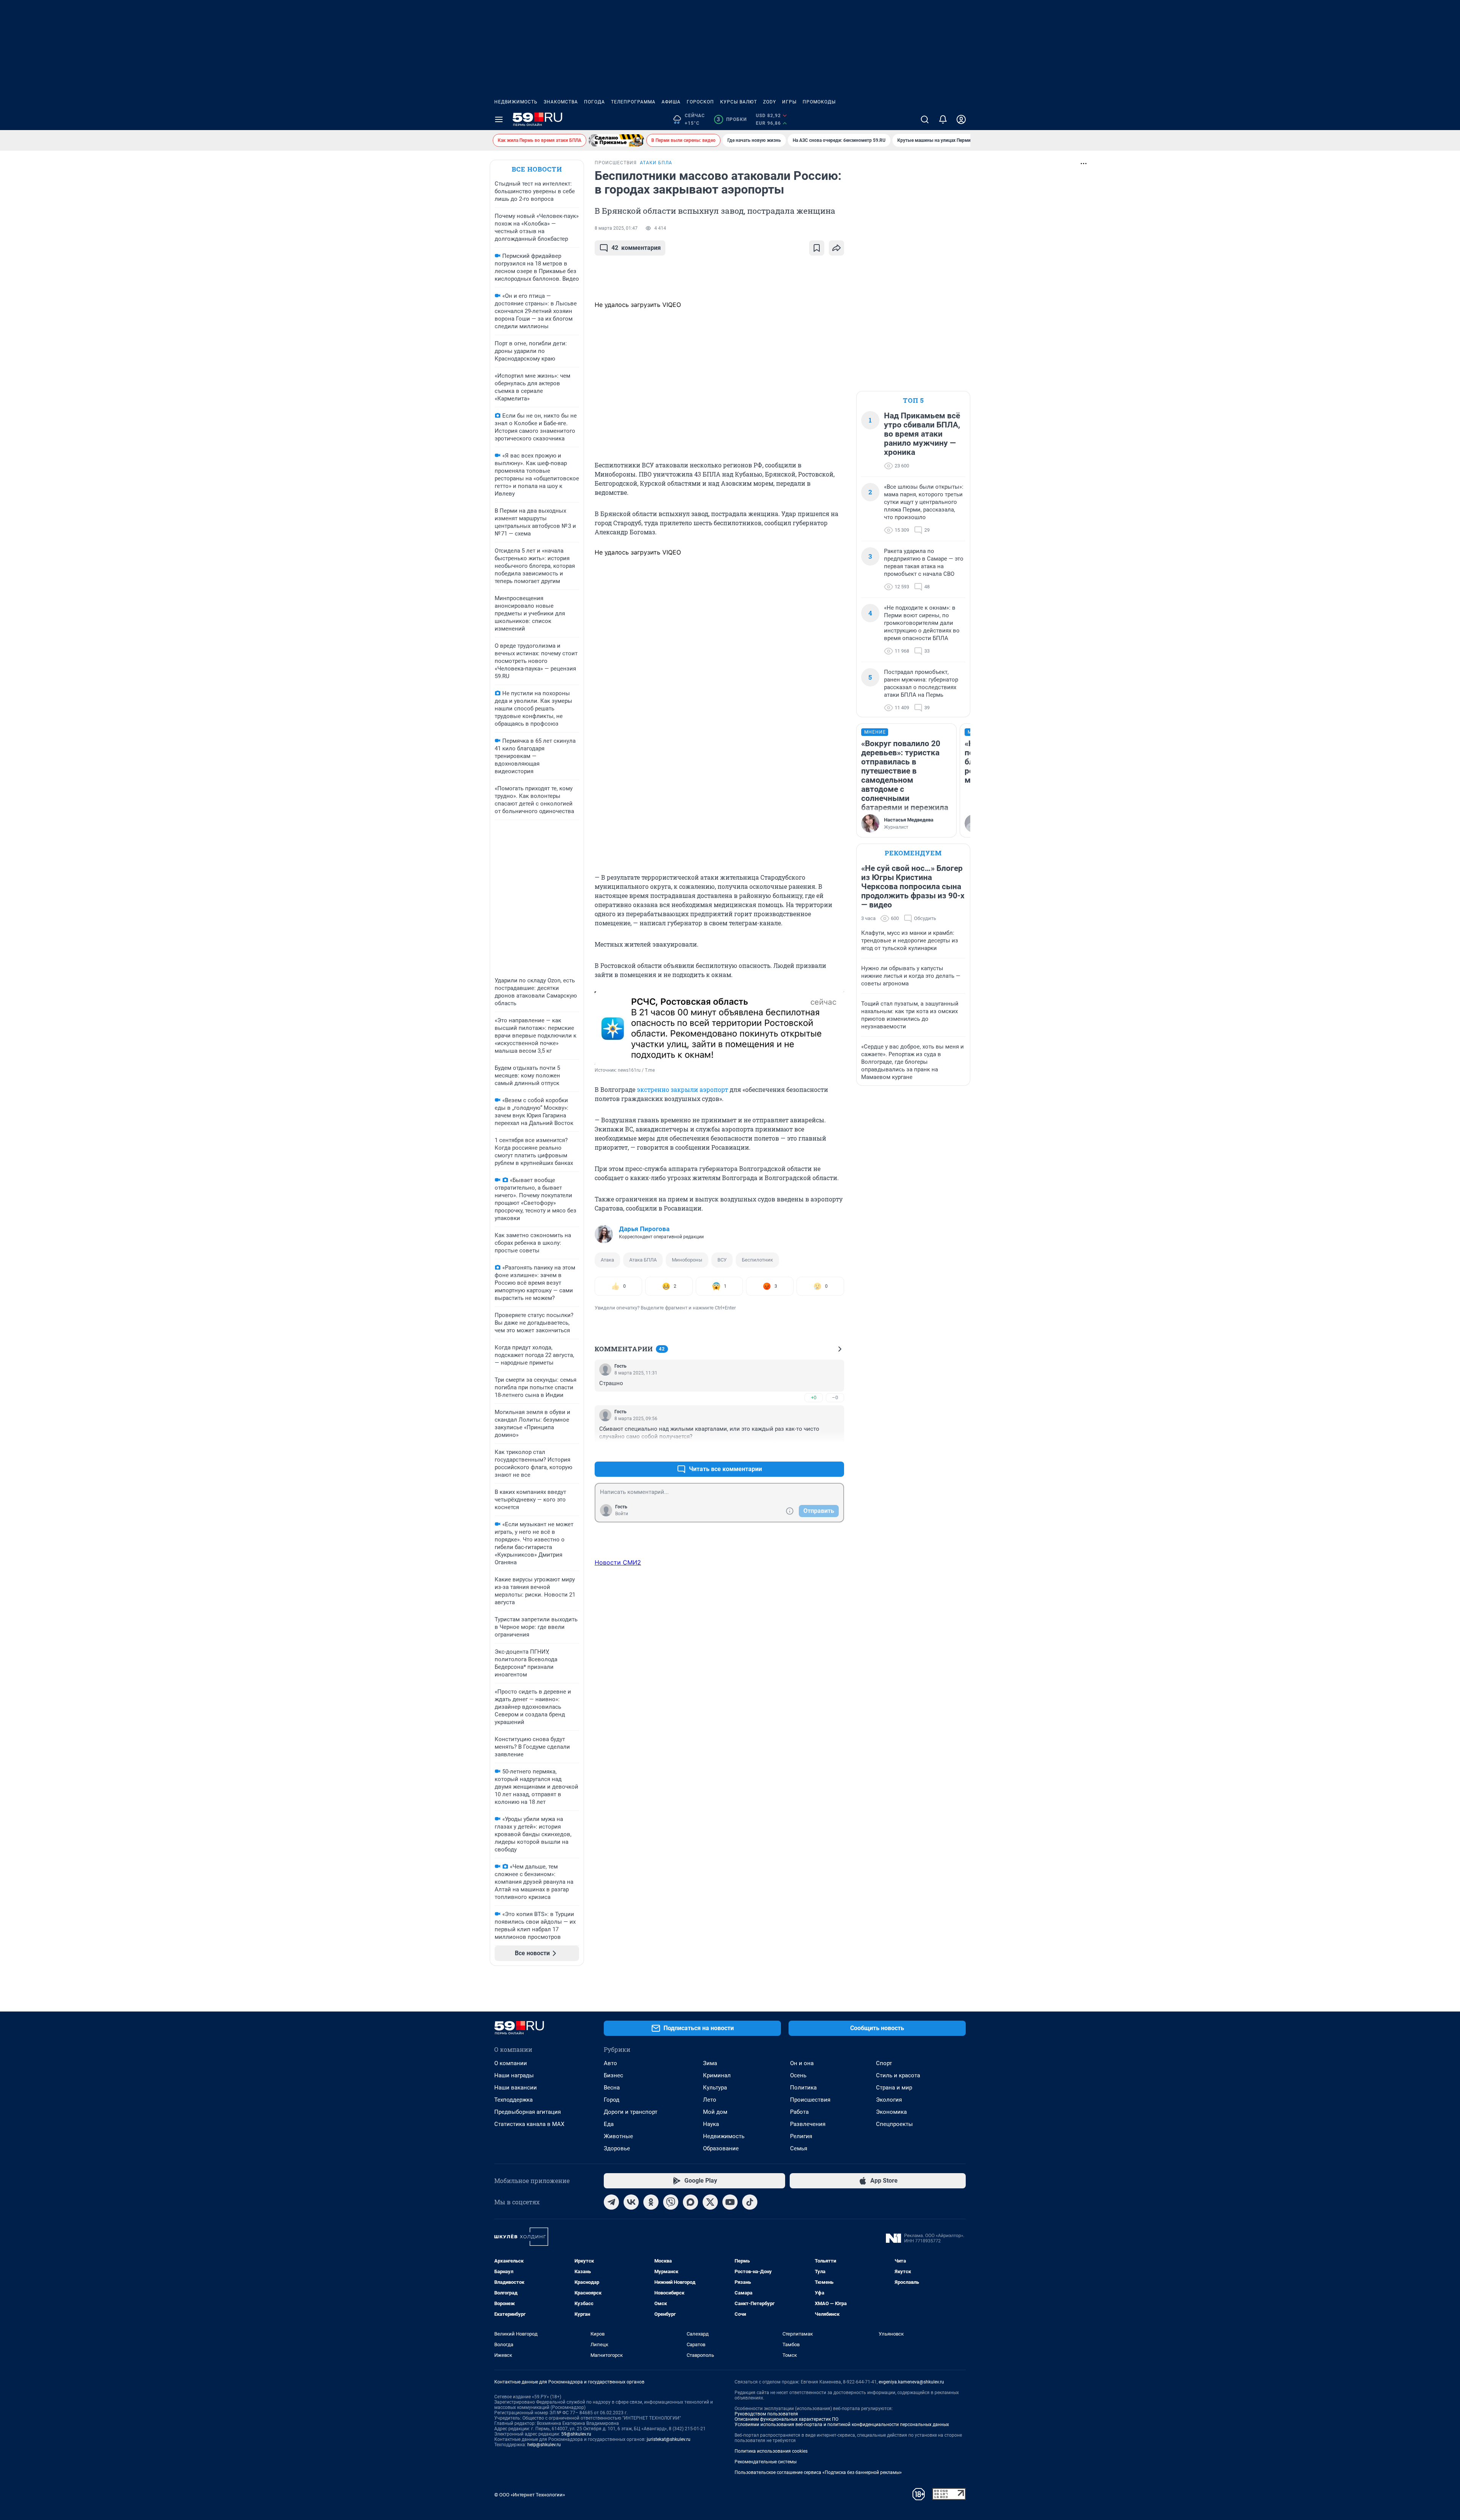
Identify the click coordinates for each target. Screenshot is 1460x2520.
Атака (607, 1260)
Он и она (802, 2063)
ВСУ (722, 1260)
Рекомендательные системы (766, 2462)
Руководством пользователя (766, 2414)
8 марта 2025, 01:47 (616, 228)
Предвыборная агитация (528, 2112)
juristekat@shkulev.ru (669, 2439)
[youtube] (730, 2202)
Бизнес (613, 2075)
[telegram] (611, 2202)
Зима (710, 2063)
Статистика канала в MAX (529, 2124)
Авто (610, 2063)
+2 (814, 1451)
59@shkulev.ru (576, 2434)
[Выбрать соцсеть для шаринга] (836, 248)
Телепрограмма (633, 102)
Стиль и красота (898, 2075)
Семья (799, 2148)
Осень (798, 2075)
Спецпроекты (894, 2124)
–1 (835, 1451)
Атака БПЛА (643, 1260)
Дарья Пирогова (644, 1229)
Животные (618, 2136)
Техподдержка (513, 2100)
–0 (835, 1397)
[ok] (651, 2202)
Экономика (891, 2112)
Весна (612, 2088)
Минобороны (687, 1260)
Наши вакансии (516, 2088)
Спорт (884, 2063)
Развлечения (808, 2124)
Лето (710, 2100)
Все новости (537, 169)
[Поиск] (925, 119)
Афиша (671, 102)
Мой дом (715, 2112)
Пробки (732, 119)
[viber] (671, 2202)
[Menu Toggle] (499, 119)
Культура (715, 2088)
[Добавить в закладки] (817, 248)
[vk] (631, 2202)
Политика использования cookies (771, 2451)
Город (612, 2100)
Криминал (717, 2075)
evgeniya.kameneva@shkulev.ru (911, 2382)
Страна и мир (894, 2088)
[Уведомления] (943, 119)
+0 (814, 1397)
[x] (710, 2202)
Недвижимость (516, 102)
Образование (721, 2148)
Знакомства (561, 102)
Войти (622, 1514)
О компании (511, 2063)
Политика (803, 2088)
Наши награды (514, 2075)
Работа (799, 2112)
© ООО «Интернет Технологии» (530, 2495)
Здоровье (617, 2148)
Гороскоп (700, 102)
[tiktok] (750, 2202)
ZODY (770, 102)
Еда (609, 2124)
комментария (636, 248)
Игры (789, 102)
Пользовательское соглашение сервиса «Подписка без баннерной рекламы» (818, 2472)
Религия (801, 2136)
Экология (889, 2100)
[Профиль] (961, 119)
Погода (594, 102)
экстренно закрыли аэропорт (682, 1089)
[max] (690, 2202)
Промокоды (819, 102)
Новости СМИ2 (618, 1562)
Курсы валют (739, 102)
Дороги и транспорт (631, 2112)
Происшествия (810, 2100)
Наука (711, 2124)
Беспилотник (757, 1260)
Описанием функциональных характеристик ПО (786, 2419)
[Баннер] (616, 140)
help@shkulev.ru (544, 2445)
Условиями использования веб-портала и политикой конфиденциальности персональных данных (842, 2425)
